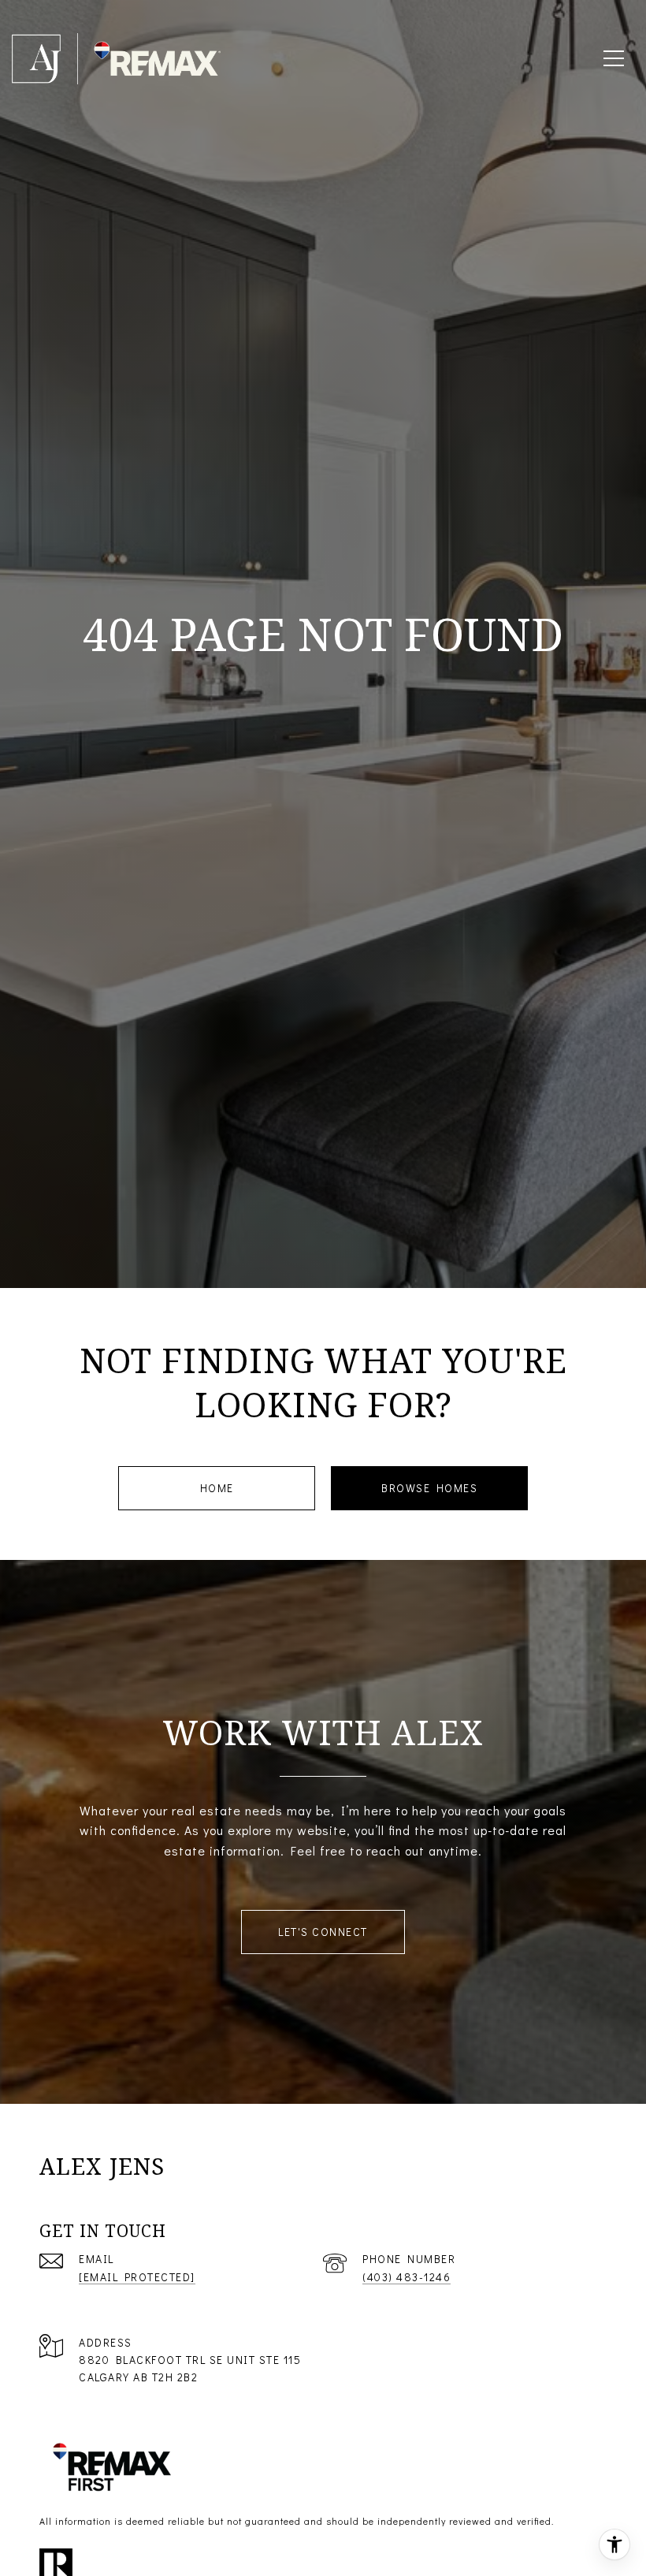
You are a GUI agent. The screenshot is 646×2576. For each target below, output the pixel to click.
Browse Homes (429, 1488)
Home (217, 1488)
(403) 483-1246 (407, 2277)
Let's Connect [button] (323, 1932)
